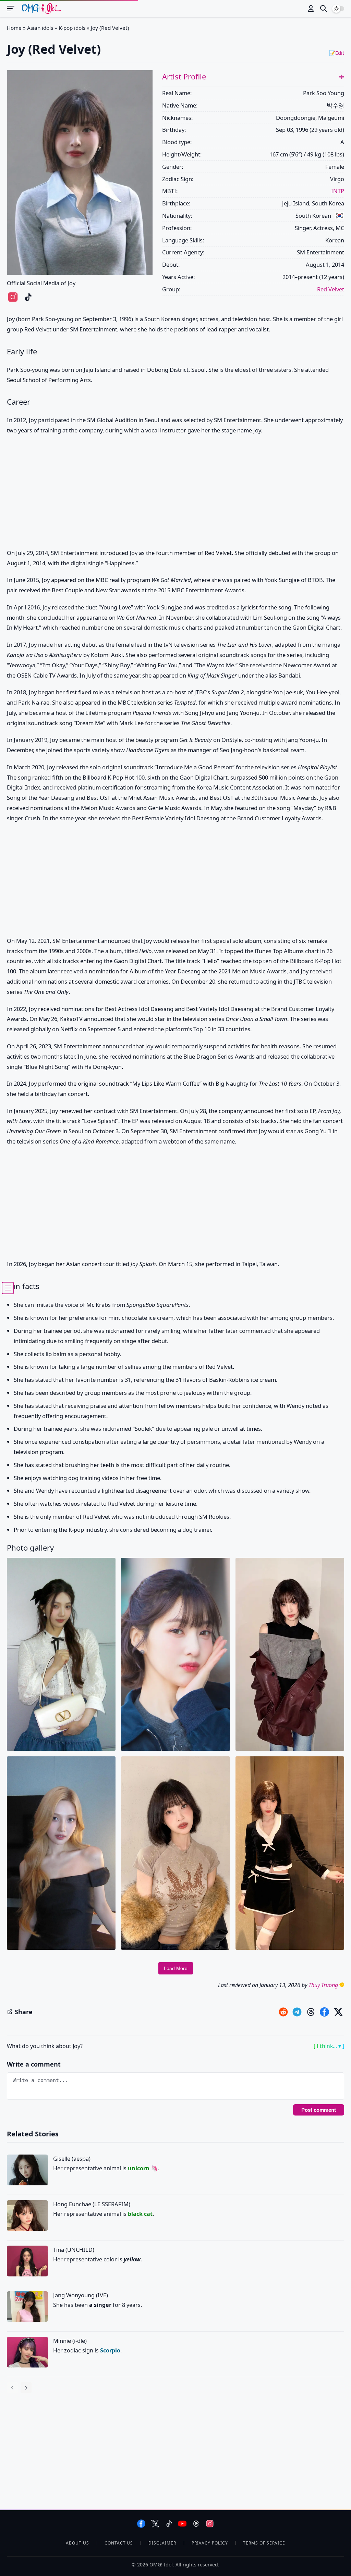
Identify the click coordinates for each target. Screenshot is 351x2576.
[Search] (324, 9)
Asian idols (40, 28)
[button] (342, 77)
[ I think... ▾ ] (329, 2046)
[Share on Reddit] (283, 2012)
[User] (311, 9)
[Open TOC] (8, 1288)
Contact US (119, 2543)
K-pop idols (72, 28)
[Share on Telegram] (297, 2012)
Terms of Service (264, 2543)
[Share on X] (338, 2012)
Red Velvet (331, 289)
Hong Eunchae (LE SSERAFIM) (92, 2204)
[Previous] (12, 2388)
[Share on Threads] (311, 2012)
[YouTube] (183, 2524)
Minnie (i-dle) (70, 2341)
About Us (77, 2543)
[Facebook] (141, 2524)
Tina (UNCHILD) (74, 2250)
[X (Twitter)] (155, 2524)
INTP (338, 191)
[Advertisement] (175, 494)
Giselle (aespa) (72, 2158)
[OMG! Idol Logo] (41, 9)
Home (14, 28)
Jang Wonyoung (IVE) (81, 2295)
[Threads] (196, 2524)
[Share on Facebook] (324, 2012)
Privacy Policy (210, 2543)
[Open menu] (14, 9)
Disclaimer (162, 2543)
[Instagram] (210, 2524)
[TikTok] (169, 2524)
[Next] (26, 2388)
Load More (176, 1968)
